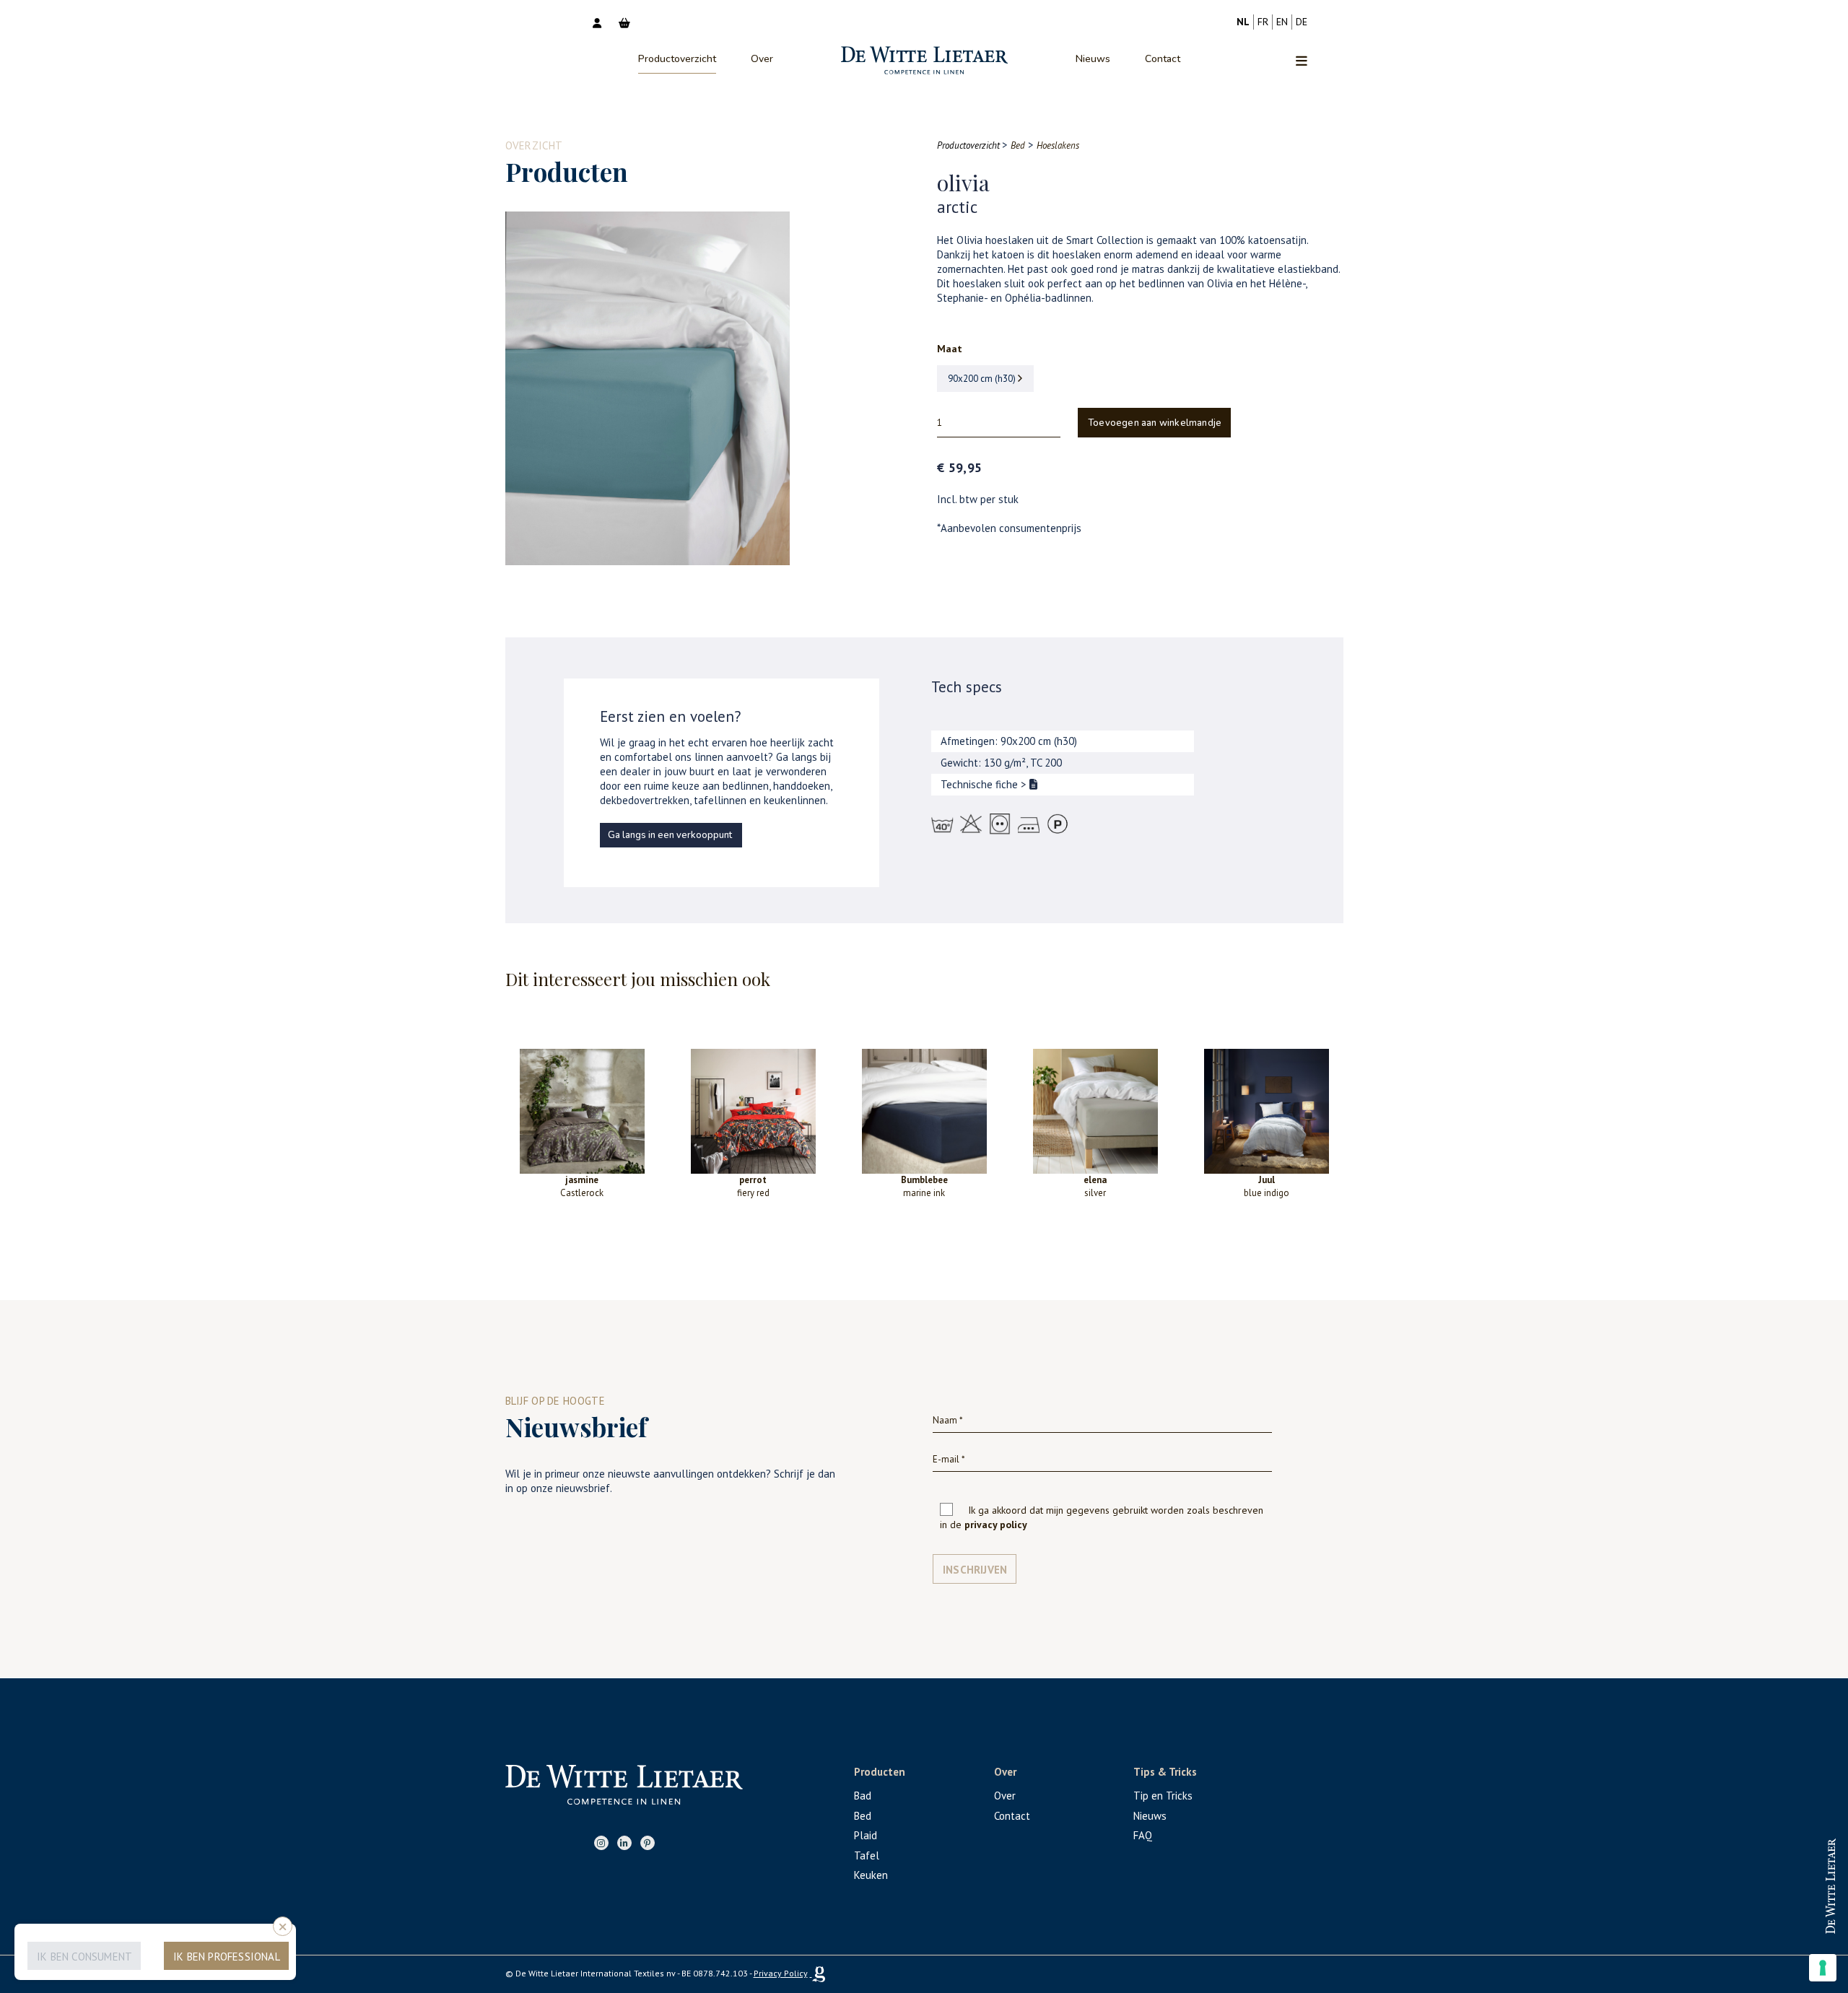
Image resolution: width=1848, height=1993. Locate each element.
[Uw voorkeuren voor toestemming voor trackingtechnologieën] (1823, 1968)
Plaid (866, 1835)
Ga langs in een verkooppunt (670, 835)
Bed (863, 1816)
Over (762, 59)
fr (1263, 22)
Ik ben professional (227, 1957)
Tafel (867, 1855)
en (1282, 22)
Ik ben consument (84, 1957)
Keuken (871, 1875)
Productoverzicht (677, 59)
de (1302, 22)
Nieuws (1093, 59)
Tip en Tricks (1163, 1796)
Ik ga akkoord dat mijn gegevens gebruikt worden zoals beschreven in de (1102, 1517)
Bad (863, 1796)
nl (1243, 22)
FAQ (1143, 1835)
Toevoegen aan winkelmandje (1155, 423)
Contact (1163, 59)
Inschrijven (975, 1570)
